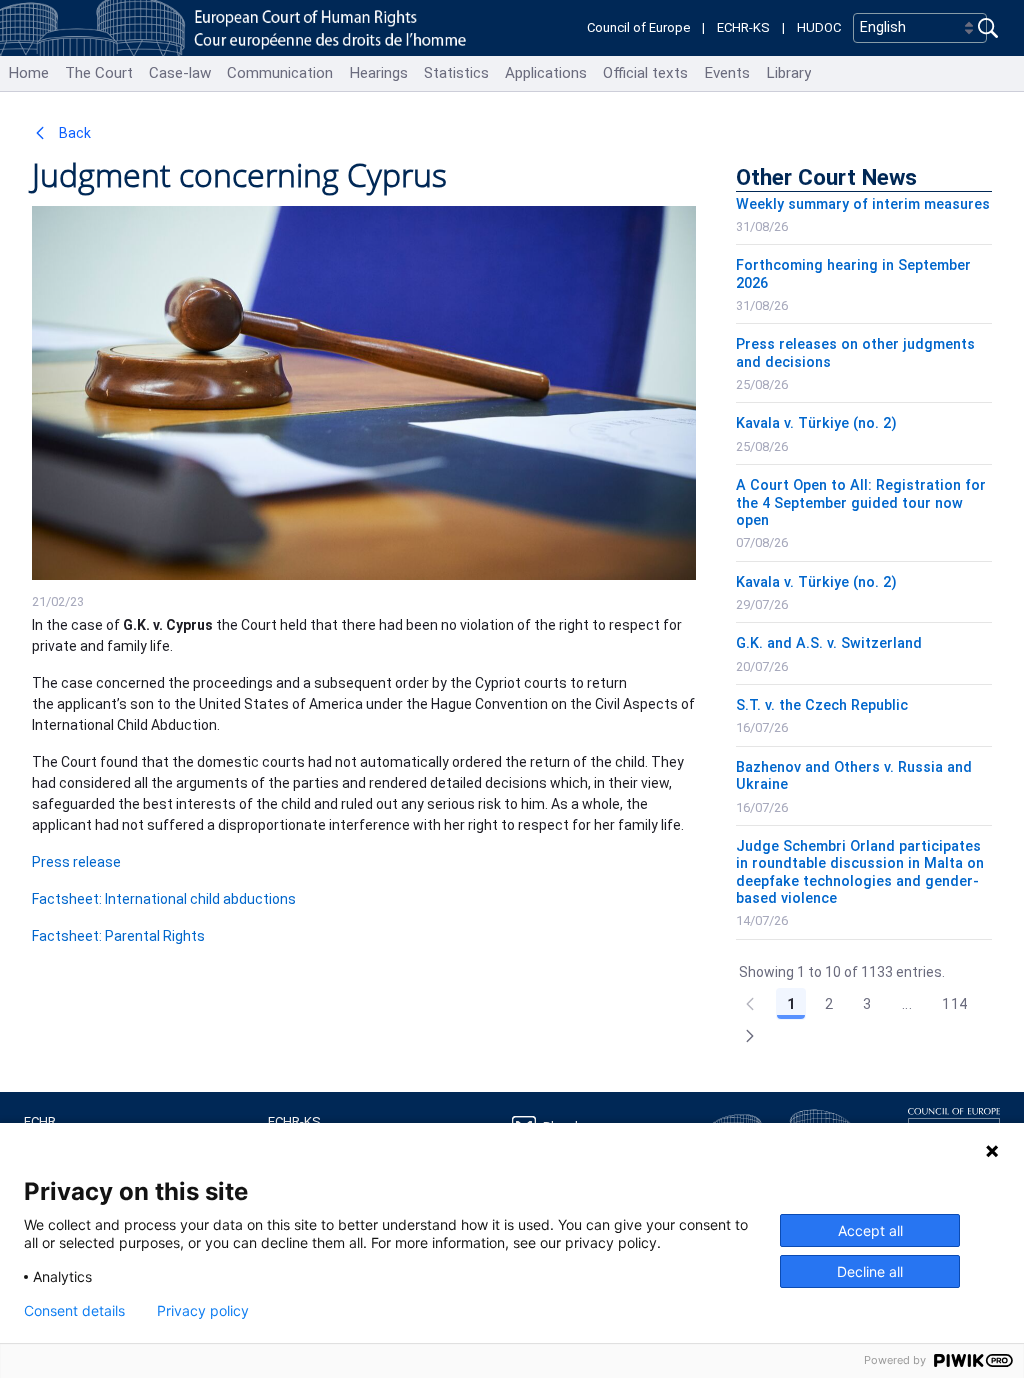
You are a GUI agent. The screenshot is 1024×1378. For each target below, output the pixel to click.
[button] (750, 1036)
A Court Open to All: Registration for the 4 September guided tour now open (861, 503)
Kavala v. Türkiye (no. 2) (816, 423)
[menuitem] (28, 73)
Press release (76, 862)
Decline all (870, 1271)
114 (954, 1004)
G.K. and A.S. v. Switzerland (829, 643)
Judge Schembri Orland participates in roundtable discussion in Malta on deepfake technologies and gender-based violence (860, 872)
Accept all (870, 1230)
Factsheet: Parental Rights (118, 936)
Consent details (74, 1311)
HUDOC (819, 27)
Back (73, 133)
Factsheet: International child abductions (164, 899)
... (907, 1004)
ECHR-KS (743, 27)
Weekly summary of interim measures (863, 204)
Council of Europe (638, 27)
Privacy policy (203, 1311)
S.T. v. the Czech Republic (822, 705)
